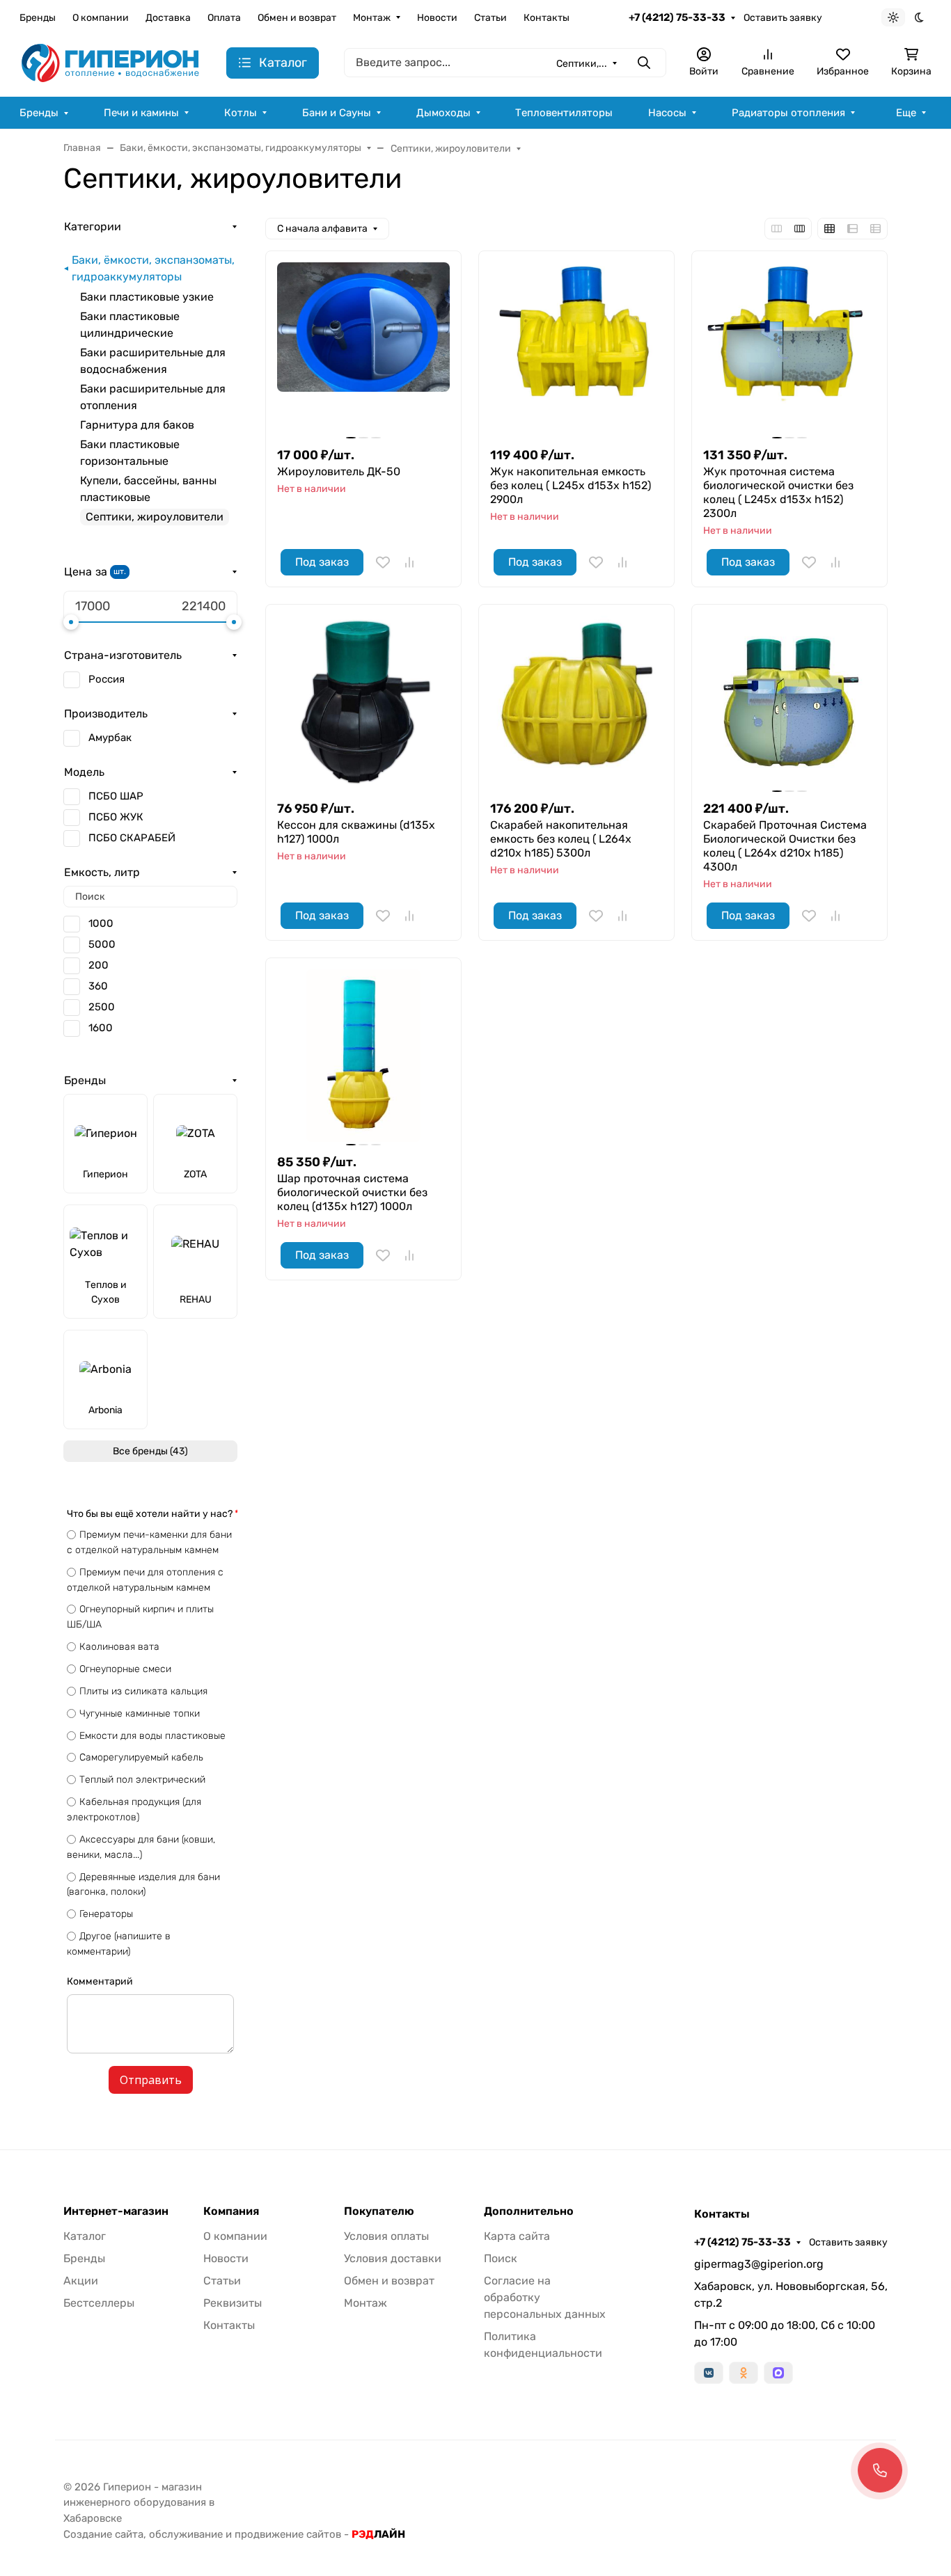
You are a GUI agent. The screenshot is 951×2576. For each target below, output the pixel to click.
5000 (102, 944)
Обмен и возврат (297, 18)
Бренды (38, 18)
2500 (102, 1007)
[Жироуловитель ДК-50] (363, 349)
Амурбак (110, 738)
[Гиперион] (112, 62)
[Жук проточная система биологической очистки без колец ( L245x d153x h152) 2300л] (789, 349)
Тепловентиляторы (564, 113)
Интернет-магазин (116, 2211)
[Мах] (778, 2373)
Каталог (85, 2236)
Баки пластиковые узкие (147, 297)
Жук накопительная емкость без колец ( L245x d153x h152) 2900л (571, 485)
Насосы (667, 113)
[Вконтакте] (709, 2373)
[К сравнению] (409, 562)
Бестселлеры (99, 2303)
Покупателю (379, 2211)
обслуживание (186, 2534)
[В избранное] (383, 562)
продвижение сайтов (288, 2534)
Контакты (547, 18)
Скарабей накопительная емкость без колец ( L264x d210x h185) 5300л (561, 839)
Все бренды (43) (150, 1451)
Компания (231, 2211)
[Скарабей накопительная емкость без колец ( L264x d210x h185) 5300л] (576, 702)
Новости (437, 18)
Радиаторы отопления (788, 113)
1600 (101, 1028)
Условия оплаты (386, 2236)
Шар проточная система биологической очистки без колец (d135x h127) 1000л (352, 1192)
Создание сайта (103, 2534)
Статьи (490, 18)
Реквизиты (233, 2303)
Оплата (224, 18)
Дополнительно (529, 2211)
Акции (81, 2281)
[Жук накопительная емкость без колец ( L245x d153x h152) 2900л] (576, 349)
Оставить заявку (783, 18)
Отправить (151, 2080)
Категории (93, 226)
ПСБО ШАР (116, 796)
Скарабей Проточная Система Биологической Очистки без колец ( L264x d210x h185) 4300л (785, 846)
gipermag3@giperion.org (759, 2264)
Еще (906, 113)
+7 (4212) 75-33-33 (677, 17)
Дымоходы (443, 113)
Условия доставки (393, 2258)
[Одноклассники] (744, 2373)
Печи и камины (141, 113)
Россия (107, 679)
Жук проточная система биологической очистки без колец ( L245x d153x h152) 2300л (778, 492)
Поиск (501, 2258)
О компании (101, 18)
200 (99, 965)
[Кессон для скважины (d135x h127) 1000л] (363, 702)
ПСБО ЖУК (116, 817)
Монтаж (372, 18)
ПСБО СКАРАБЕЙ (132, 838)
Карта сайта (517, 2236)
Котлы (241, 113)
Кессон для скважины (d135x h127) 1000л (356, 832)
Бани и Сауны (337, 113)
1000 (101, 923)
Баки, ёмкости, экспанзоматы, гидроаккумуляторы (153, 268)
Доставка (168, 18)
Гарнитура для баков (137, 425)
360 (98, 986)
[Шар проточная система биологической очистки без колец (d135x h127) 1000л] (363, 1056)
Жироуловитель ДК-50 (339, 471)
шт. (120, 571)
